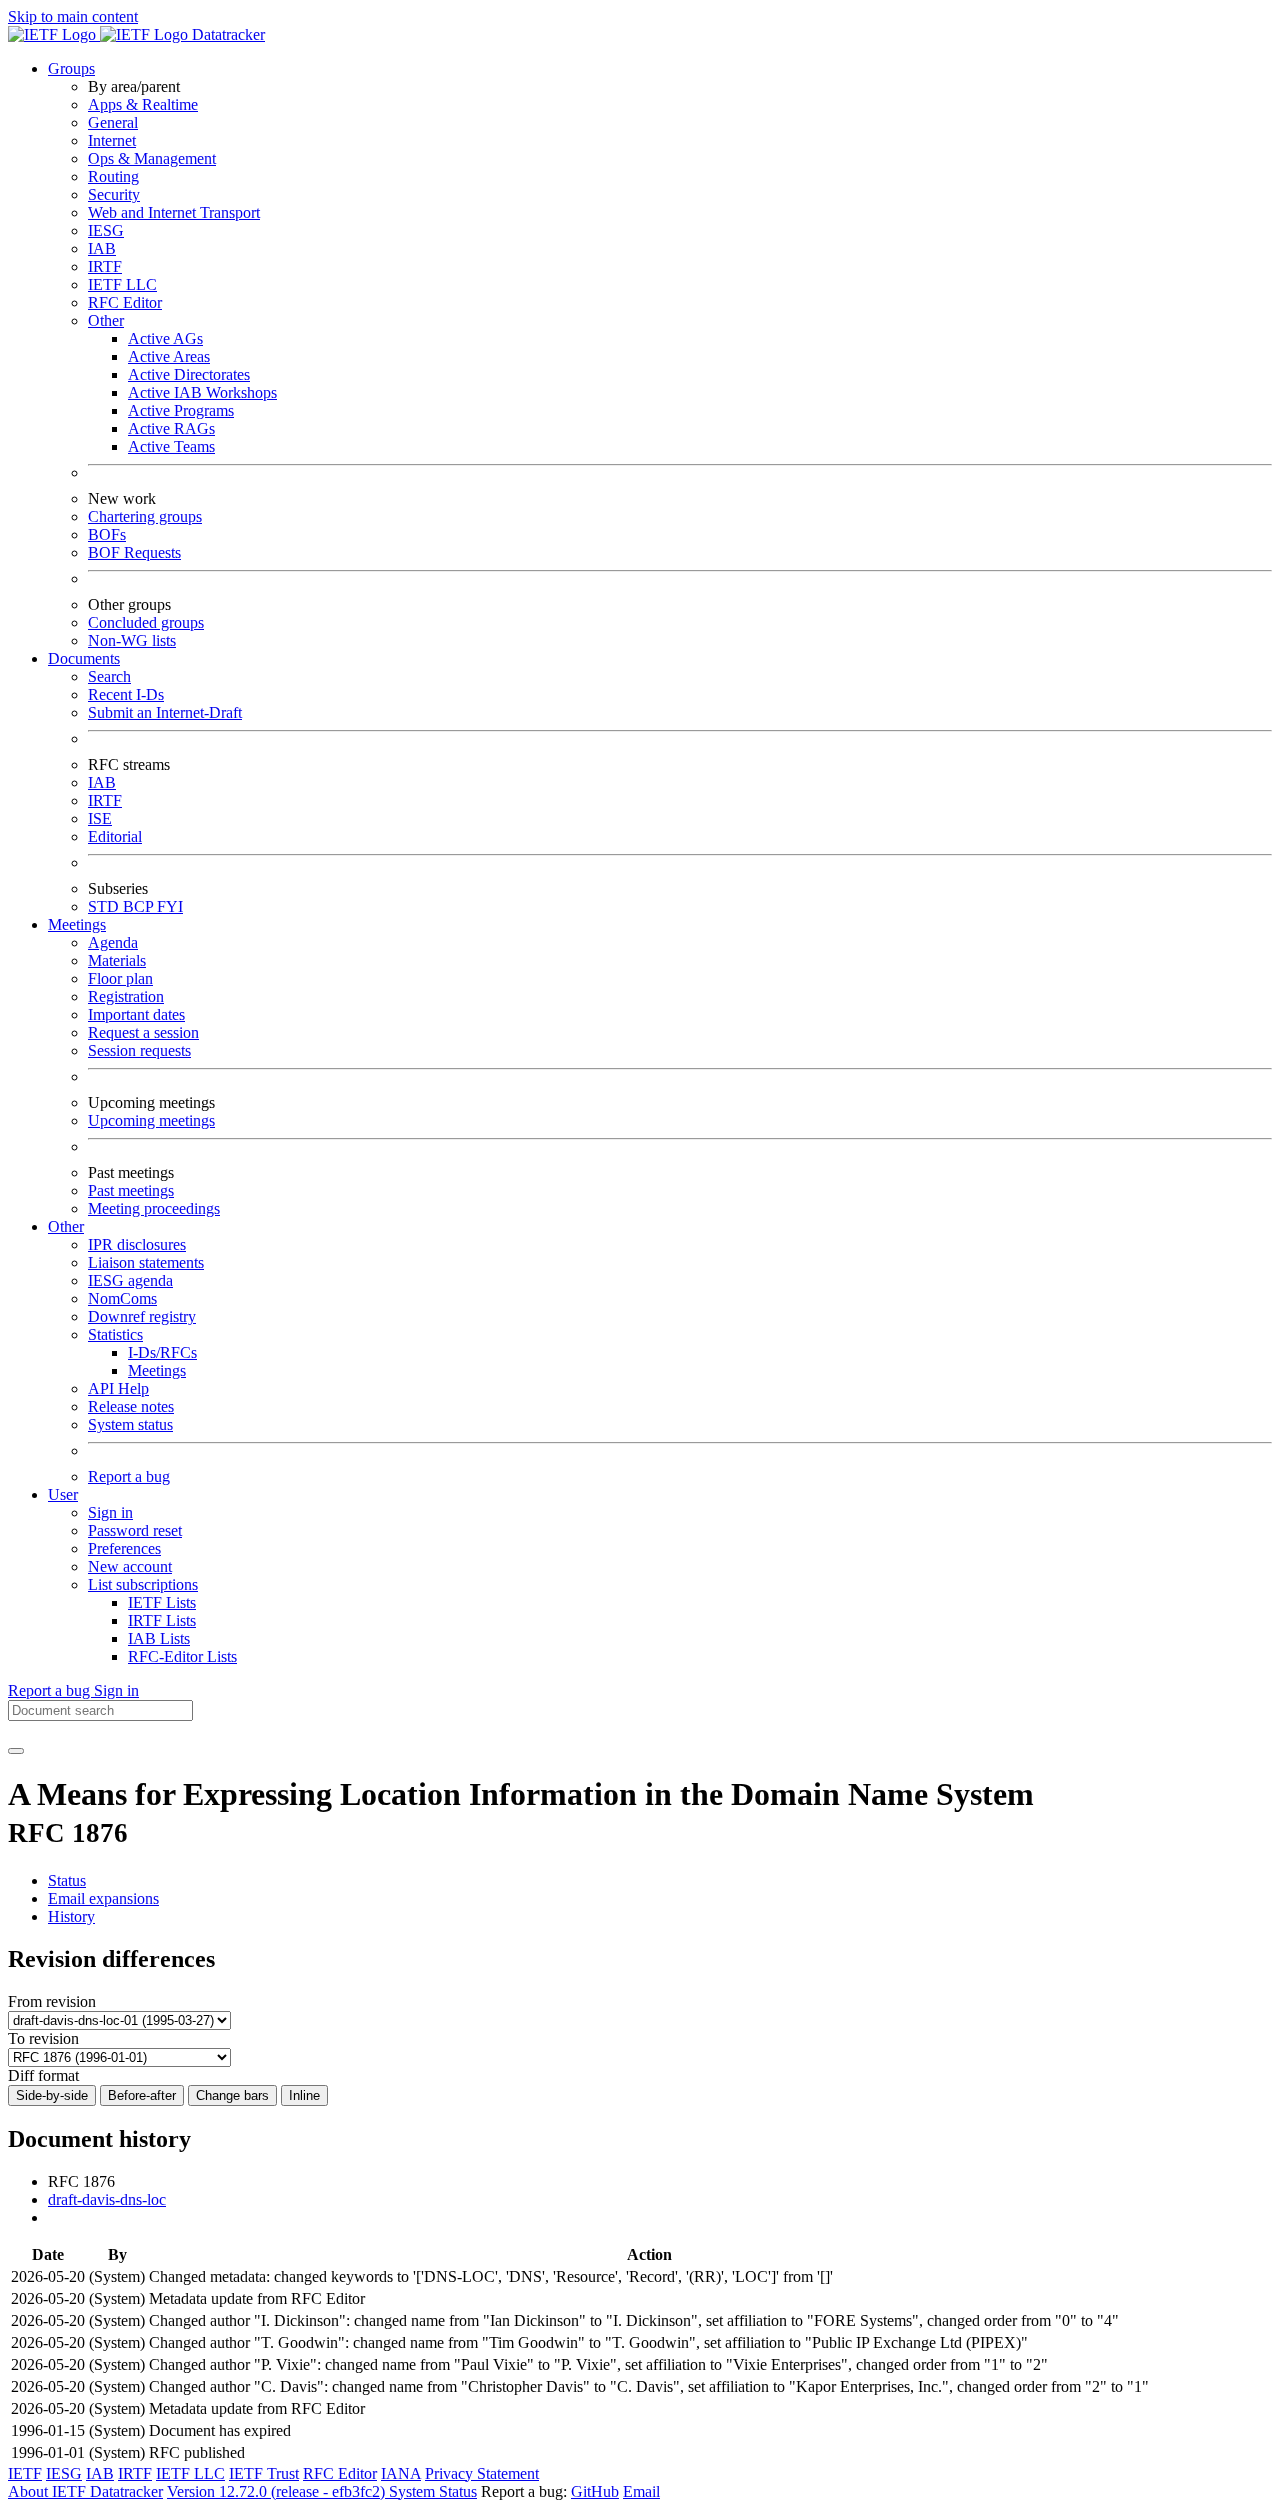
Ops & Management (152, 158)
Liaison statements (146, 1262)
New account (130, 1566)
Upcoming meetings (151, 1120)
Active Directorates (189, 374)
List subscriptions (143, 1584)
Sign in (110, 1512)
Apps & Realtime (143, 104)
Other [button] (66, 1226)
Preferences (124, 1548)
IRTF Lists (162, 1620)
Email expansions (103, 1898)
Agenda (113, 942)
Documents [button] (84, 658)
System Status (433, 2491)
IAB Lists (159, 1638)
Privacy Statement (482, 2473)
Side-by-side (52, 2095)
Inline (304, 2095)
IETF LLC (122, 284)
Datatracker (226, 34)
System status (130, 1424)
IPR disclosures (137, 1244)
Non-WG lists (132, 640)
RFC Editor (125, 302)
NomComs (122, 1298)
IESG (106, 230)
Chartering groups (145, 516)
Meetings (157, 1370)
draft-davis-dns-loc (107, 2199)
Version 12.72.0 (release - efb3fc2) (278, 2491)
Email (641, 2491)
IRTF (105, 266)
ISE (100, 818)
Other (106, 320)
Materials (117, 960)
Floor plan (120, 978)
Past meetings (131, 1190)
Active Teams (171, 446)
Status (67, 1880)
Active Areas (169, 356)
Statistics (115, 1334)
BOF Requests (134, 552)
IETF (25, 2473)
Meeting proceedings (154, 1208)
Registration (126, 996)
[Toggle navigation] (16, 1751)
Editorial (115, 836)
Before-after (142, 2095)
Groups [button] (71, 68)
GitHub (595, 2491)
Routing (113, 176)
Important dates (136, 1014)
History (71, 1916)
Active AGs (165, 338)
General (113, 122)
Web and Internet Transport (174, 212)
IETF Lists (162, 1602)
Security (114, 194)
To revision (43, 2038)
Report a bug (129, 1476)
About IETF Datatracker (85, 2491)
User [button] (63, 1494)
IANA (401, 2473)
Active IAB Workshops (202, 392)
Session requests (139, 1050)
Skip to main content (73, 16)
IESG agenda (130, 1280)
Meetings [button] (77, 924)
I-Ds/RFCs (162, 1352)
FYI (170, 906)
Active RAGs (171, 428)
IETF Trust (264, 2473)
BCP (140, 906)
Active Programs (181, 410)
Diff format (43, 2075)
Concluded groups (146, 622)
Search (109, 676)
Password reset (135, 1530)
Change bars (232, 2095)
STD (105, 906)
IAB (102, 248)
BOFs (107, 534)
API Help (118, 1388)
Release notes (131, 1406)
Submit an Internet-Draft (165, 712)
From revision (52, 2001)
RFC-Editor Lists (182, 1656)
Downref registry (142, 1316)
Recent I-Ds (126, 694)
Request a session (143, 1032)
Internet (112, 140)
